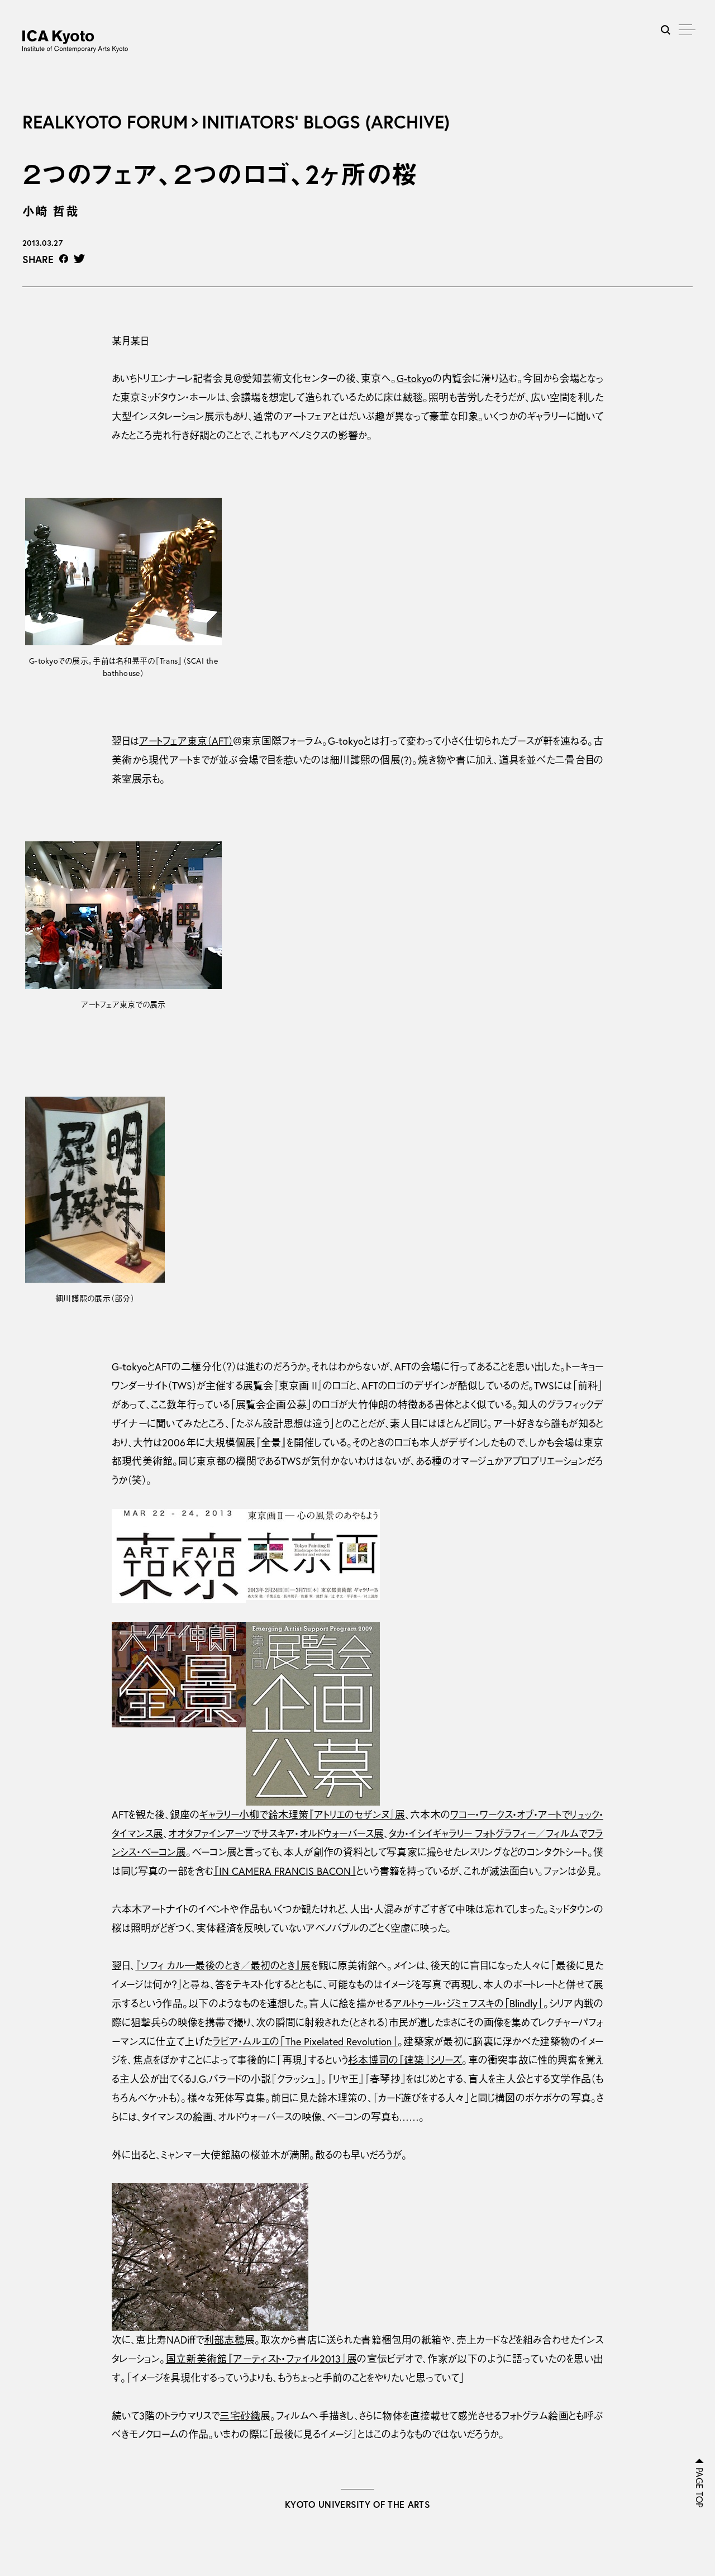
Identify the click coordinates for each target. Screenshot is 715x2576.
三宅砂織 (240, 2416)
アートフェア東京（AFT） (186, 741)
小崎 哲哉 (51, 211)
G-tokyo (414, 378)
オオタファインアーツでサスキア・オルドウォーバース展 (276, 1834)
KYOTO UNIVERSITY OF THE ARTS (357, 2504)
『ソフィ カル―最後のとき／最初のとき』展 (223, 1966)
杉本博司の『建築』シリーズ (405, 2060)
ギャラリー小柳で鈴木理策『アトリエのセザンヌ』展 (302, 1815)
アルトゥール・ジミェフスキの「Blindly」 (468, 2004)
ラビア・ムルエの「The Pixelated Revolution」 (305, 2042)
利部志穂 (224, 2340)
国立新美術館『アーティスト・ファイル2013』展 (262, 2359)
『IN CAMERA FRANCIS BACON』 (285, 1871)
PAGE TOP (699, 2488)
